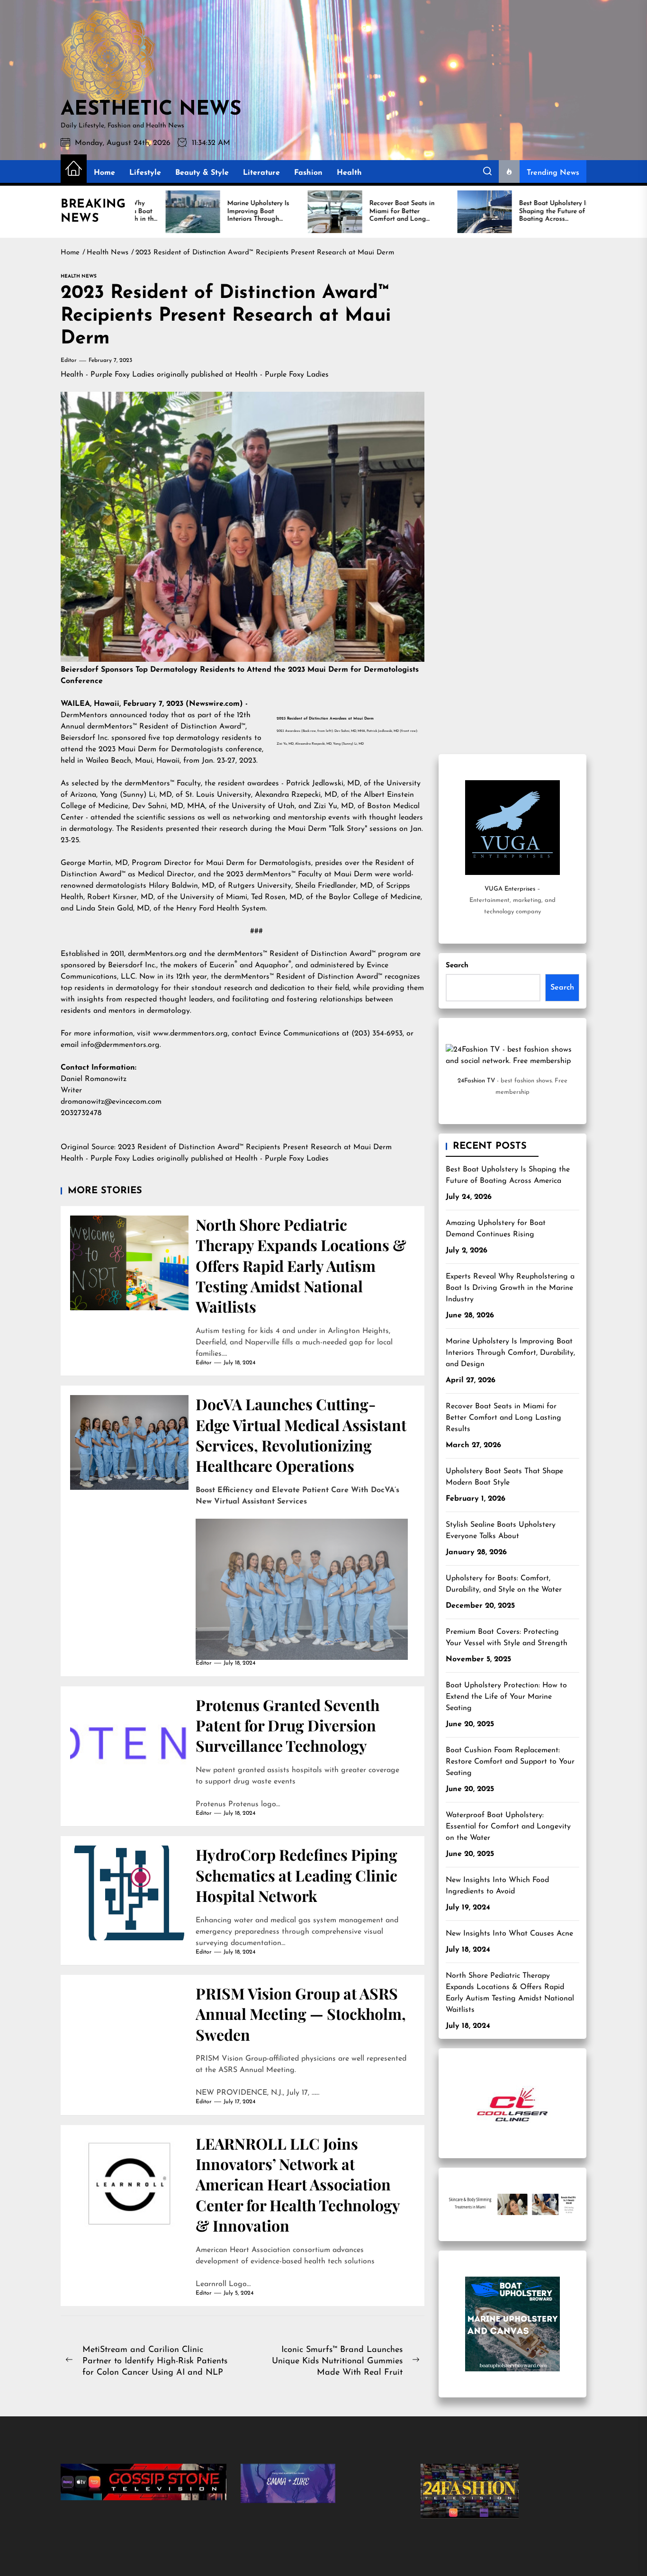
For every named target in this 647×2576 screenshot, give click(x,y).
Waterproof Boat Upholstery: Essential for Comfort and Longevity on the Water (508, 1827)
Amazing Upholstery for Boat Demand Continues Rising (496, 1229)
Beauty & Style (202, 173)
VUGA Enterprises (510, 889)
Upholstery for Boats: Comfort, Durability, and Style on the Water (504, 1584)
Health (349, 173)
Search (457, 966)
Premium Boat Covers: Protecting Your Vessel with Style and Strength (507, 1638)
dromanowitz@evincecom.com (111, 1102)
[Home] (74, 169)
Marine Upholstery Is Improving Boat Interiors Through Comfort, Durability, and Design (510, 1353)
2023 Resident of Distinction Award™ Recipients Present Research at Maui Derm (256, 1147)
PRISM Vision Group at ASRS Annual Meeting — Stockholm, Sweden (301, 2014)
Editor (69, 360)
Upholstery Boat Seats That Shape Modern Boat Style (504, 1477)
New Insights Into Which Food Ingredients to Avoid (497, 1886)
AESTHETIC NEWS (151, 110)
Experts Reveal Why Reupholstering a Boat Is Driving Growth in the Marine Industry (510, 1288)
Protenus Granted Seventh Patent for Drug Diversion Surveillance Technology (288, 1725)
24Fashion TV (476, 1081)
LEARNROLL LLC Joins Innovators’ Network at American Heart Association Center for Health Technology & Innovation (298, 2184)
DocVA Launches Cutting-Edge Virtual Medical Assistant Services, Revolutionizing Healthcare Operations (301, 1435)
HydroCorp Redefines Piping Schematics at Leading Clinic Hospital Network (297, 1875)
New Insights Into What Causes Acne (509, 1934)
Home (104, 173)
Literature (261, 173)
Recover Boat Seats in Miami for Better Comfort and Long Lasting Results (503, 1418)
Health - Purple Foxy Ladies (108, 375)
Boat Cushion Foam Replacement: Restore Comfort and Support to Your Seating (510, 1762)
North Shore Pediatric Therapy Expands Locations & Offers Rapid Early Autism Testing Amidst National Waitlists (301, 1265)
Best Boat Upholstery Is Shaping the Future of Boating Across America (508, 1175)
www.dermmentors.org (190, 1034)
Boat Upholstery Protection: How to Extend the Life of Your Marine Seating (506, 1697)
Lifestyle (145, 173)
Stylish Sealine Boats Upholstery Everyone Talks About (501, 1531)
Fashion (308, 173)
